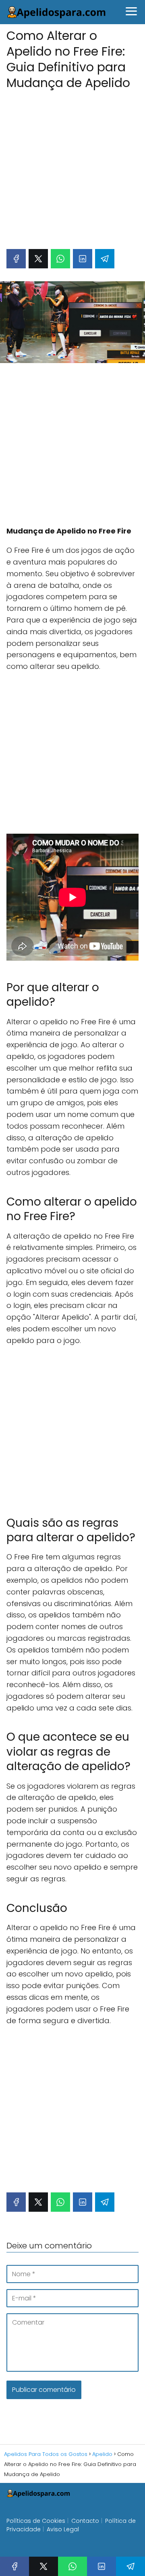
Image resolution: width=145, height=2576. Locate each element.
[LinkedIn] (83, 259)
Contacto (85, 2521)
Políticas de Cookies (36, 2521)
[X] (38, 259)
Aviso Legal (63, 2529)
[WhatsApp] (60, 259)
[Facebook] (16, 259)
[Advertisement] (72, 165)
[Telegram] (105, 259)
